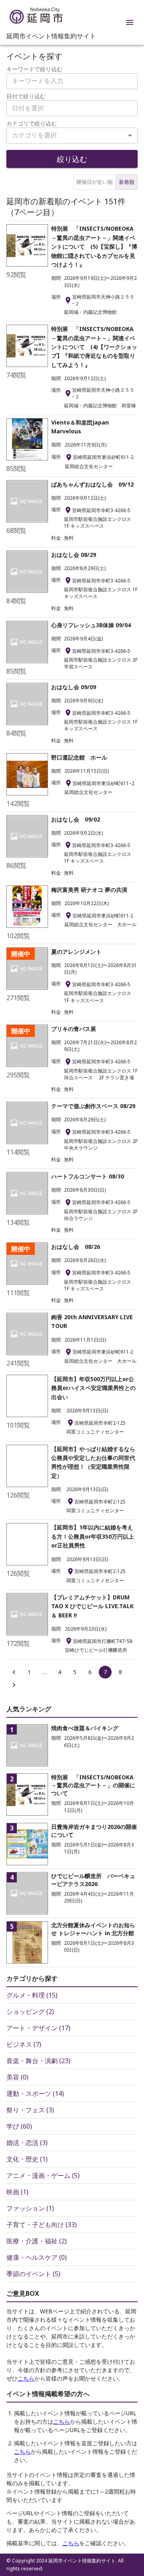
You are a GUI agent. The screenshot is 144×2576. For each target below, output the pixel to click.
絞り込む (72, 159)
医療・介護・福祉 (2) (37, 2241)
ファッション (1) (30, 2208)
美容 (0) (17, 2077)
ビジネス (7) (24, 2044)
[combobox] (72, 108)
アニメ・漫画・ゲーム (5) (43, 2175)
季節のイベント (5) (33, 2274)
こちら (26, 2378)
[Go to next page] (14, 1685)
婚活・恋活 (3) (27, 2143)
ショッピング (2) (30, 2012)
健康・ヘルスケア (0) (37, 2257)
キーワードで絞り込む (34, 69)
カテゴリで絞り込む (32, 123)
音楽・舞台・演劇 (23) (38, 2061)
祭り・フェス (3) (30, 2110)
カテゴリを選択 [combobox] (34, 135)
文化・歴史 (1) (27, 2159)
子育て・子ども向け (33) (42, 2225)
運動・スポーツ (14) (35, 2093)
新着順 (127, 182)
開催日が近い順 (95, 182)
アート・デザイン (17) (38, 2028)
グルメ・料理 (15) (32, 1995)
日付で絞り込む (26, 96)
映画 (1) (17, 2192)
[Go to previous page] (14, 1672)
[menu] (130, 22)
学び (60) (19, 2126)
